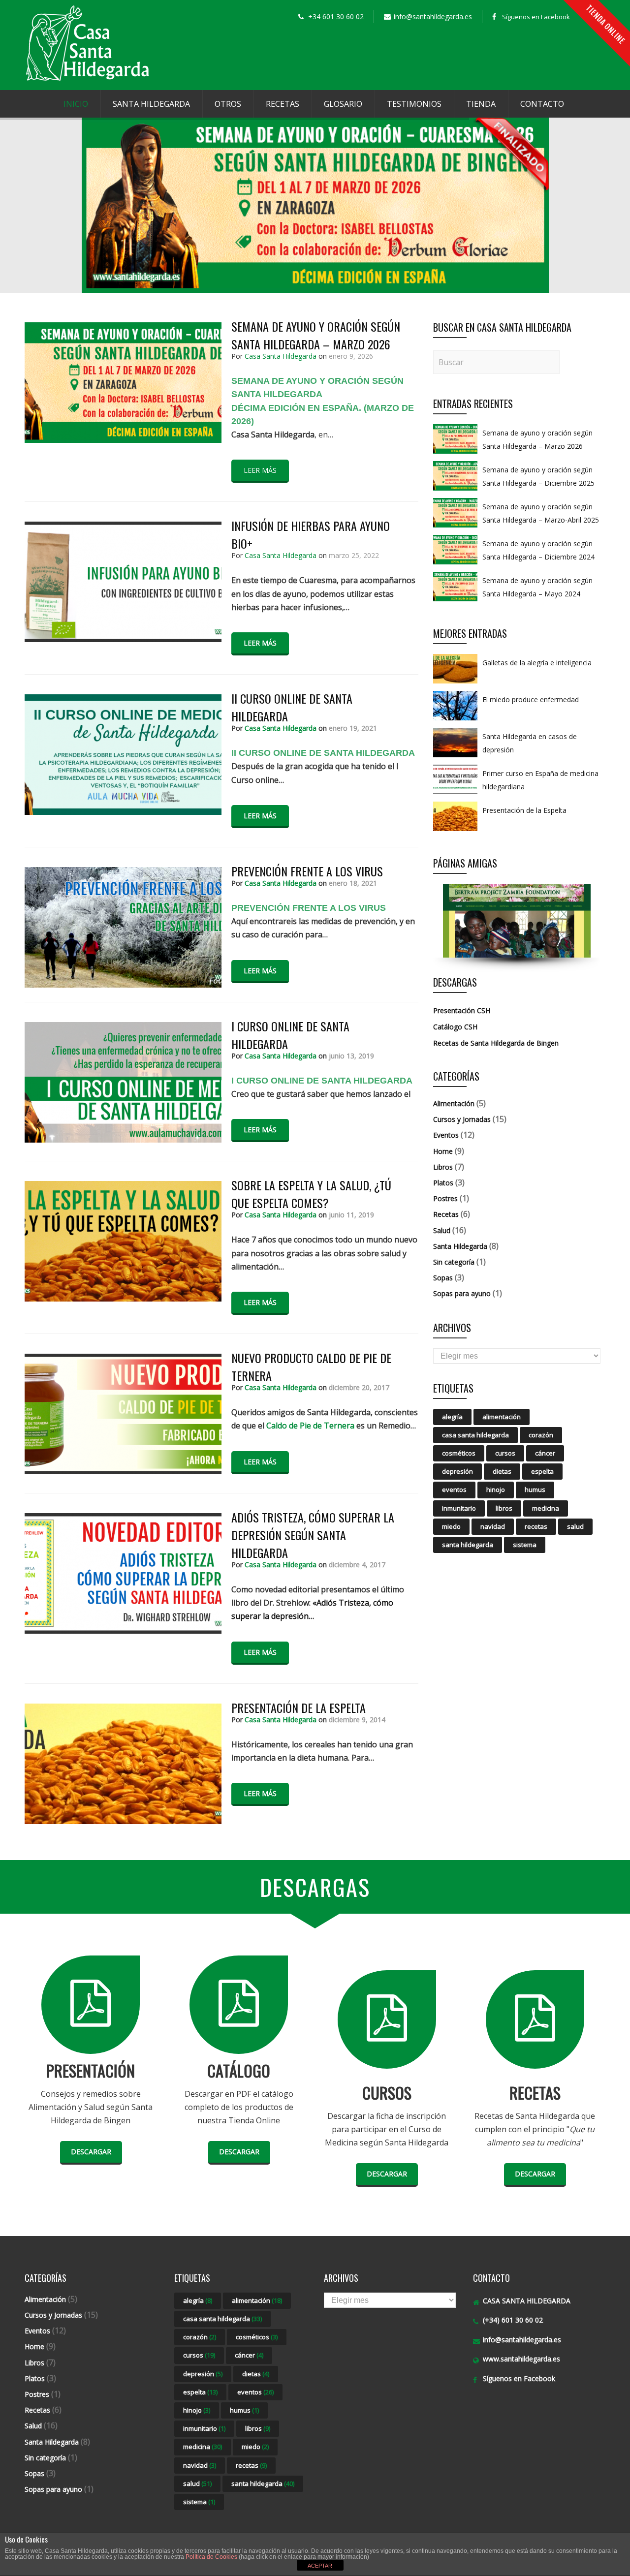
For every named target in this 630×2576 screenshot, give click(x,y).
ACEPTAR (320, 2566)
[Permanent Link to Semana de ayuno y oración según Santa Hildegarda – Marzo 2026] (455, 453)
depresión (457, 1471)
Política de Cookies (211, 2557)
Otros (228, 104)
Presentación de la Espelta (299, 1707)
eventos (454, 1490)
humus (535, 1490)
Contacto (542, 104)
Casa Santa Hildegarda (281, 356)
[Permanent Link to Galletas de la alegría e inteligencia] (455, 683)
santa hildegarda (468, 1545)
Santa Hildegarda (151, 104)
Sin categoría (454, 1262)
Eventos (446, 1135)
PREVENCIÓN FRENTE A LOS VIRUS (307, 871)
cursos (505, 1453)
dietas (502, 1471)
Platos (443, 1183)
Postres (445, 1198)
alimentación (502, 1417)
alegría (452, 1417)
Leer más (260, 470)
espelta (542, 1471)
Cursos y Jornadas (462, 1119)
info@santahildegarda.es (522, 2340)
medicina (546, 1508)
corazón (541, 1435)
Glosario (343, 104)
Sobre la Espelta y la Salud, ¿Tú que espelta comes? (311, 1194)
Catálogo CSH (455, 1027)
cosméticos (459, 1453)
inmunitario (459, 1508)
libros (504, 1508)
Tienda (481, 104)
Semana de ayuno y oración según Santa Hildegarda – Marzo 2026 (316, 335)
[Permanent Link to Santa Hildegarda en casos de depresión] (455, 757)
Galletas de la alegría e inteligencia (537, 663)
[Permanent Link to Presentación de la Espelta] (455, 831)
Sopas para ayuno (462, 1293)
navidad (493, 1526)
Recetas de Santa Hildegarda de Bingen (496, 1043)
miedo (451, 1526)
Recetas (283, 104)
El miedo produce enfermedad (531, 699)
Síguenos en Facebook (536, 17)
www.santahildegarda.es (521, 2359)
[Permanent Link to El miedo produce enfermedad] (455, 720)
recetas (536, 1526)
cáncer (545, 1453)
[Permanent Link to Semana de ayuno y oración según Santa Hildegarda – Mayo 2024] (455, 601)
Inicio (76, 104)
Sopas (443, 1278)
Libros (443, 1167)
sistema (525, 1545)
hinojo (496, 1490)
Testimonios (414, 104)
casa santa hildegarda (475, 1435)
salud (575, 1526)
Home (443, 1151)
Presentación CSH (462, 1010)
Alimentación (454, 1103)
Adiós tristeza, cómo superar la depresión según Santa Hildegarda (313, 1535)
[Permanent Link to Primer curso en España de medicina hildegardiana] (455, 794)
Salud (442, 1230)
